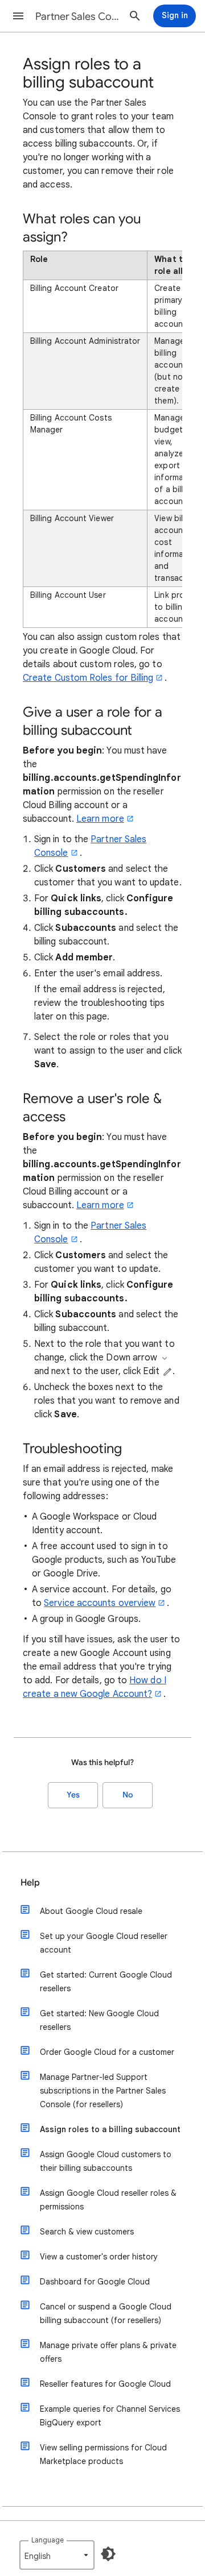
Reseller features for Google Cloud (105, 2384)
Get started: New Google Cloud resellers (99, 2020)
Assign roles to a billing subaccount (110, 2129)
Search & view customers (87, 2232)
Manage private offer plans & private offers (108, 2352)
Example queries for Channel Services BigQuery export (110, 2416)
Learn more (100, 819)
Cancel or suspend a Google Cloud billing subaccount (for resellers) (106, 2313)
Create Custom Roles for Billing (88, 678)
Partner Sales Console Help (77, 16)
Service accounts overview (100, 1603)
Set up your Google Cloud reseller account (104, 1943)
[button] (18, 16)
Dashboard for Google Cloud (95, 2282)
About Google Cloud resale (91, 1911)
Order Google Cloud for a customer (107, 2052)
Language (48, 2540)
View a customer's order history (99, 2257)
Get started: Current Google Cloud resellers (106, 1982)
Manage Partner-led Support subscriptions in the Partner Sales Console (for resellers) (103, 2091)
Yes (73, 1795)
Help (30, 1883)
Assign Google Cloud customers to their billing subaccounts (106, 2161)
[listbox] (57, 2555)
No (128, 1795)
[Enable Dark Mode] (108, 2554)
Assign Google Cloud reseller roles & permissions (108, 2200)
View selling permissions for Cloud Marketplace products (103, 2454)
